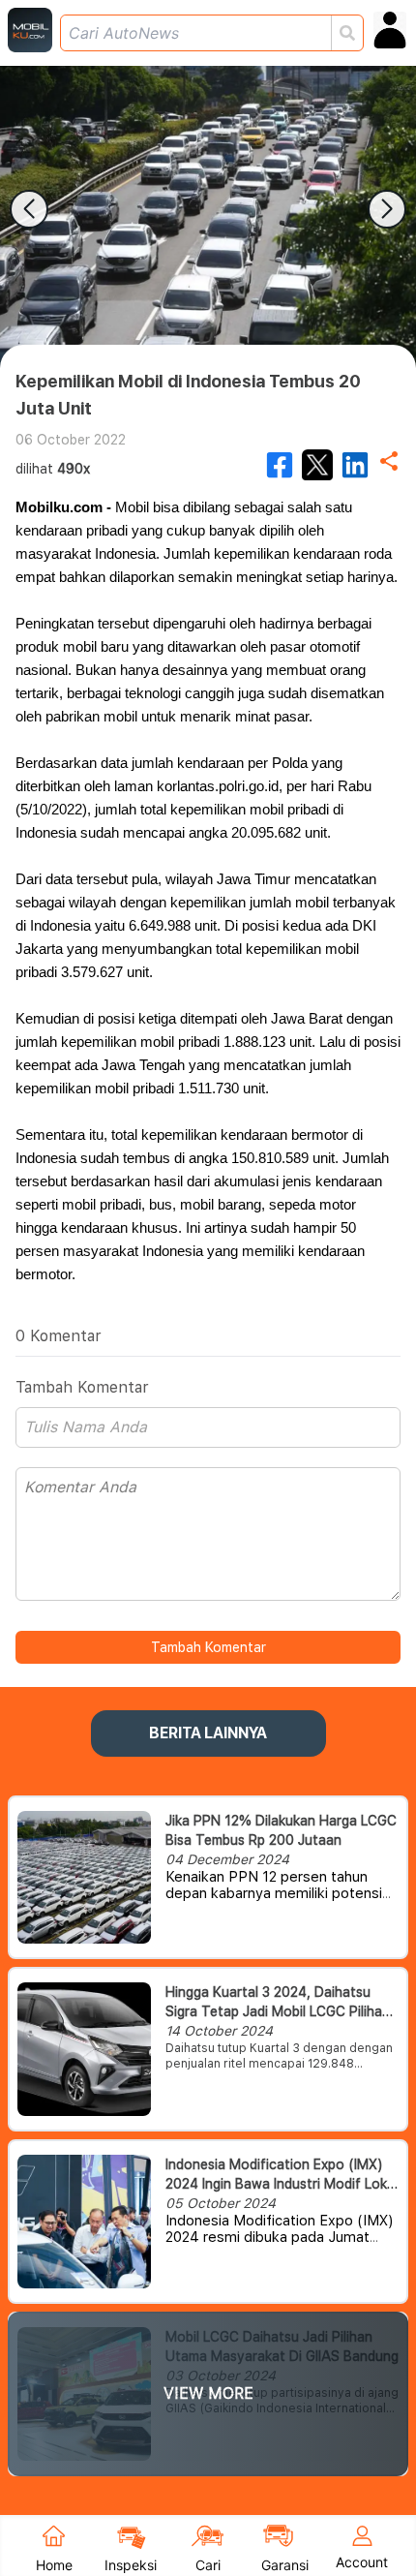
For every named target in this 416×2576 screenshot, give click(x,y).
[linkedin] (355, 465)
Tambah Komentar (208, 1647)
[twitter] (317, 465)
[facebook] (280, 465)
